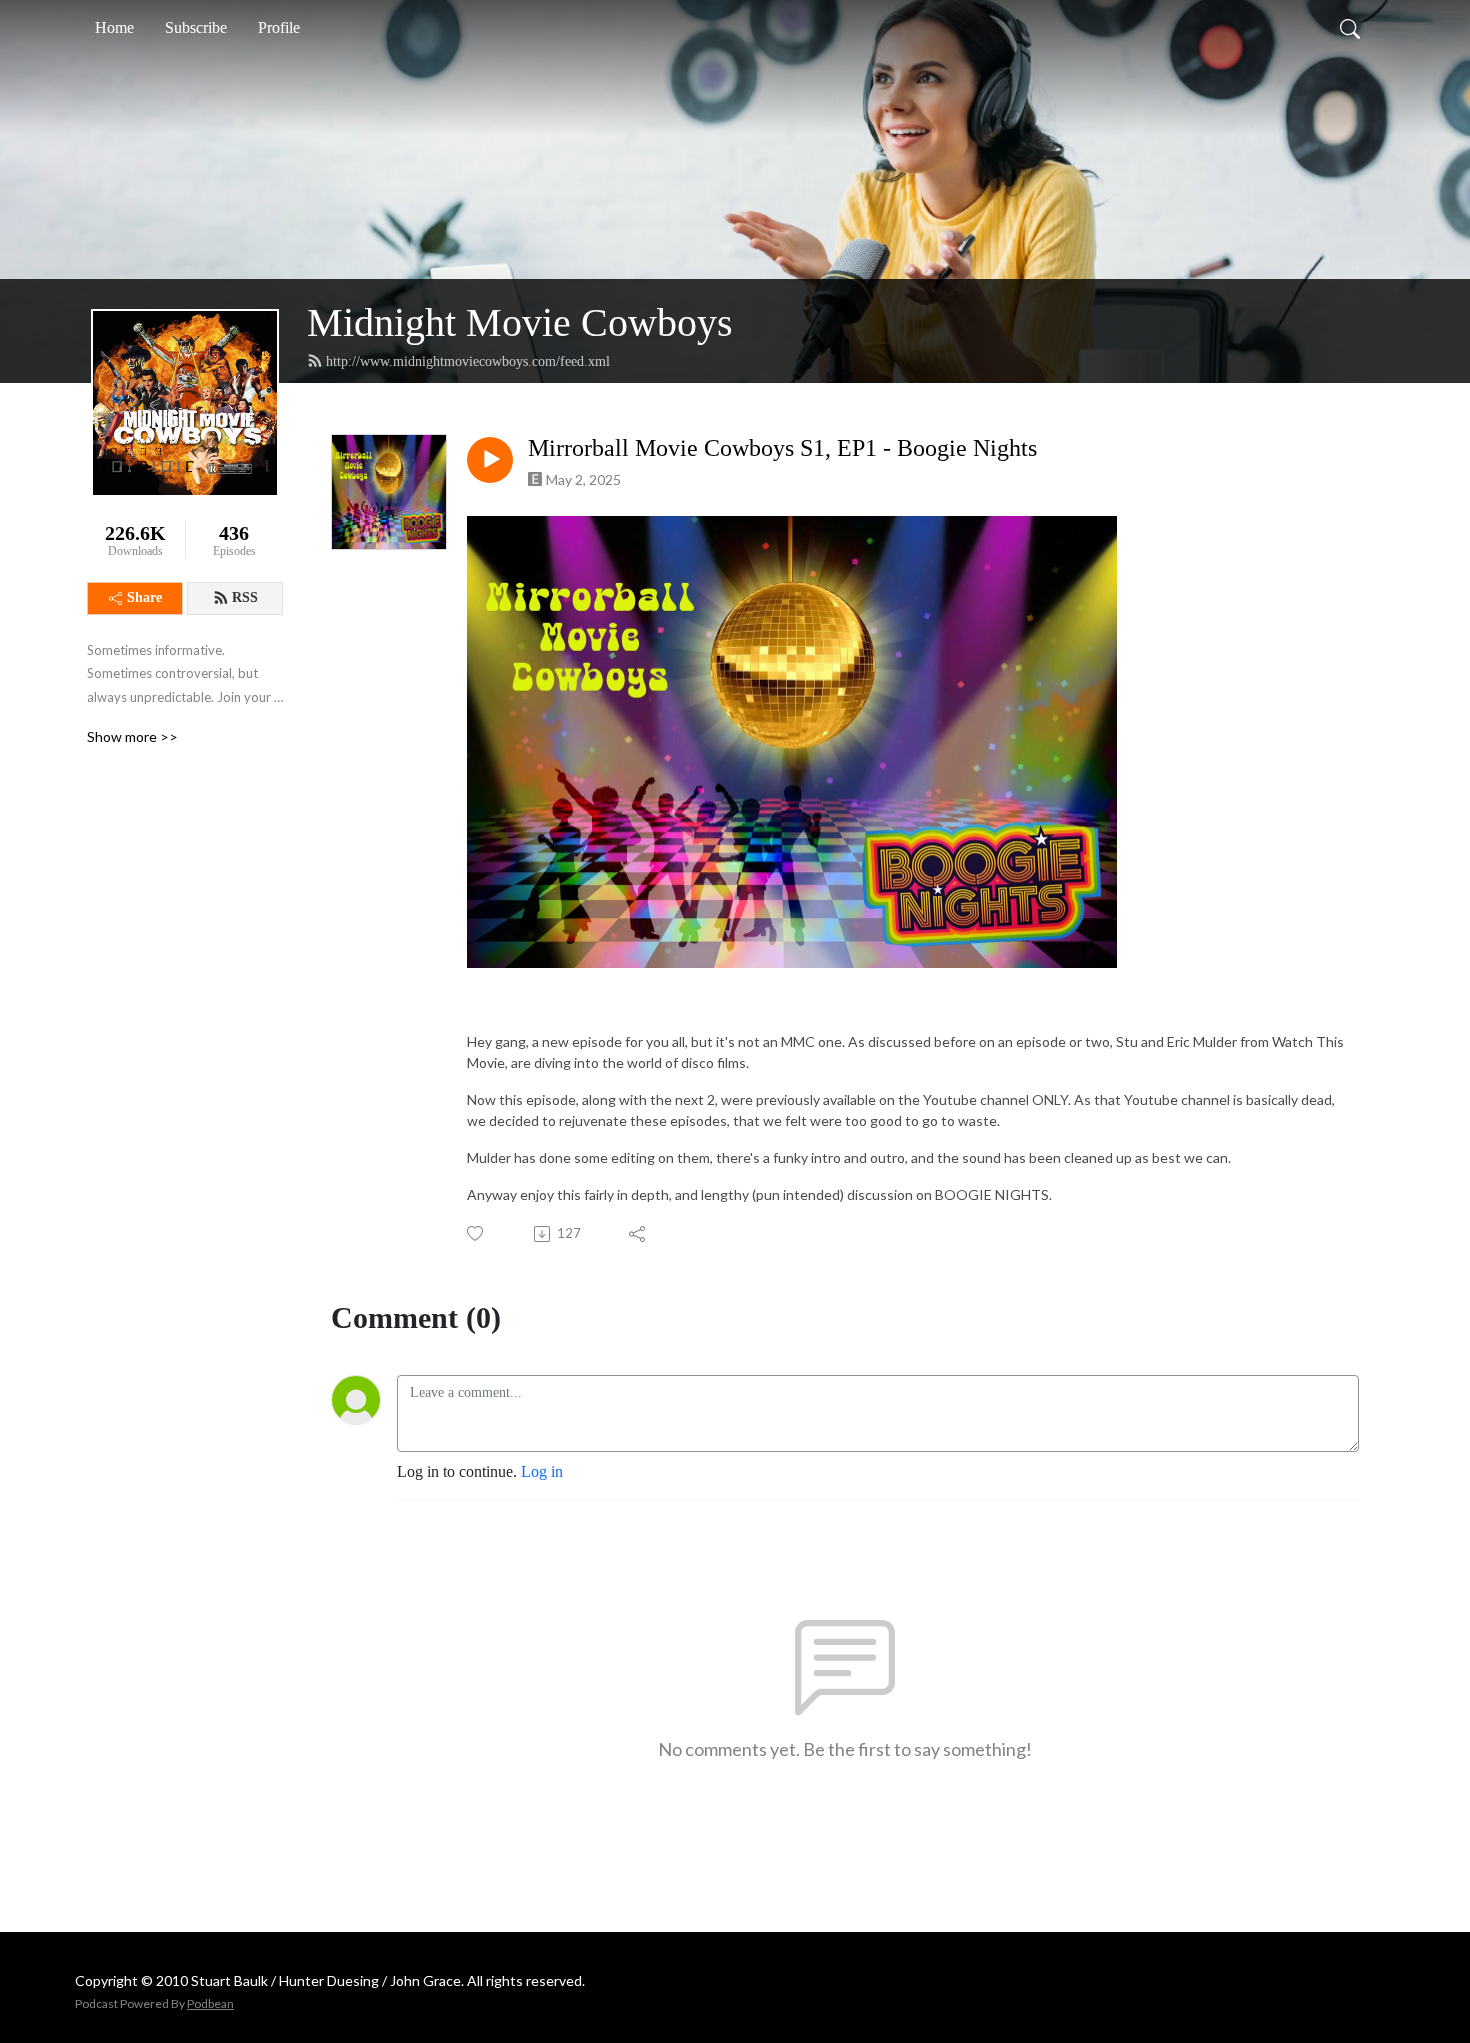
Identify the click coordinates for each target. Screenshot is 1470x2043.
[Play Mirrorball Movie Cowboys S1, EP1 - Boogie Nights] (490, 460)
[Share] (638, 1234)
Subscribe (196, 27)
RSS (245, 597)
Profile (279, 27)
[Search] (1350, 28)
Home (114, 27)
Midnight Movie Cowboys (520, 322)
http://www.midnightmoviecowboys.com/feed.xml (468, 361)
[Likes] (476, 1233)
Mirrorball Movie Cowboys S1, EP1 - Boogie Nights (782, 448)
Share (144, 597)
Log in (542, 1471)
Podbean (210, 2003)
